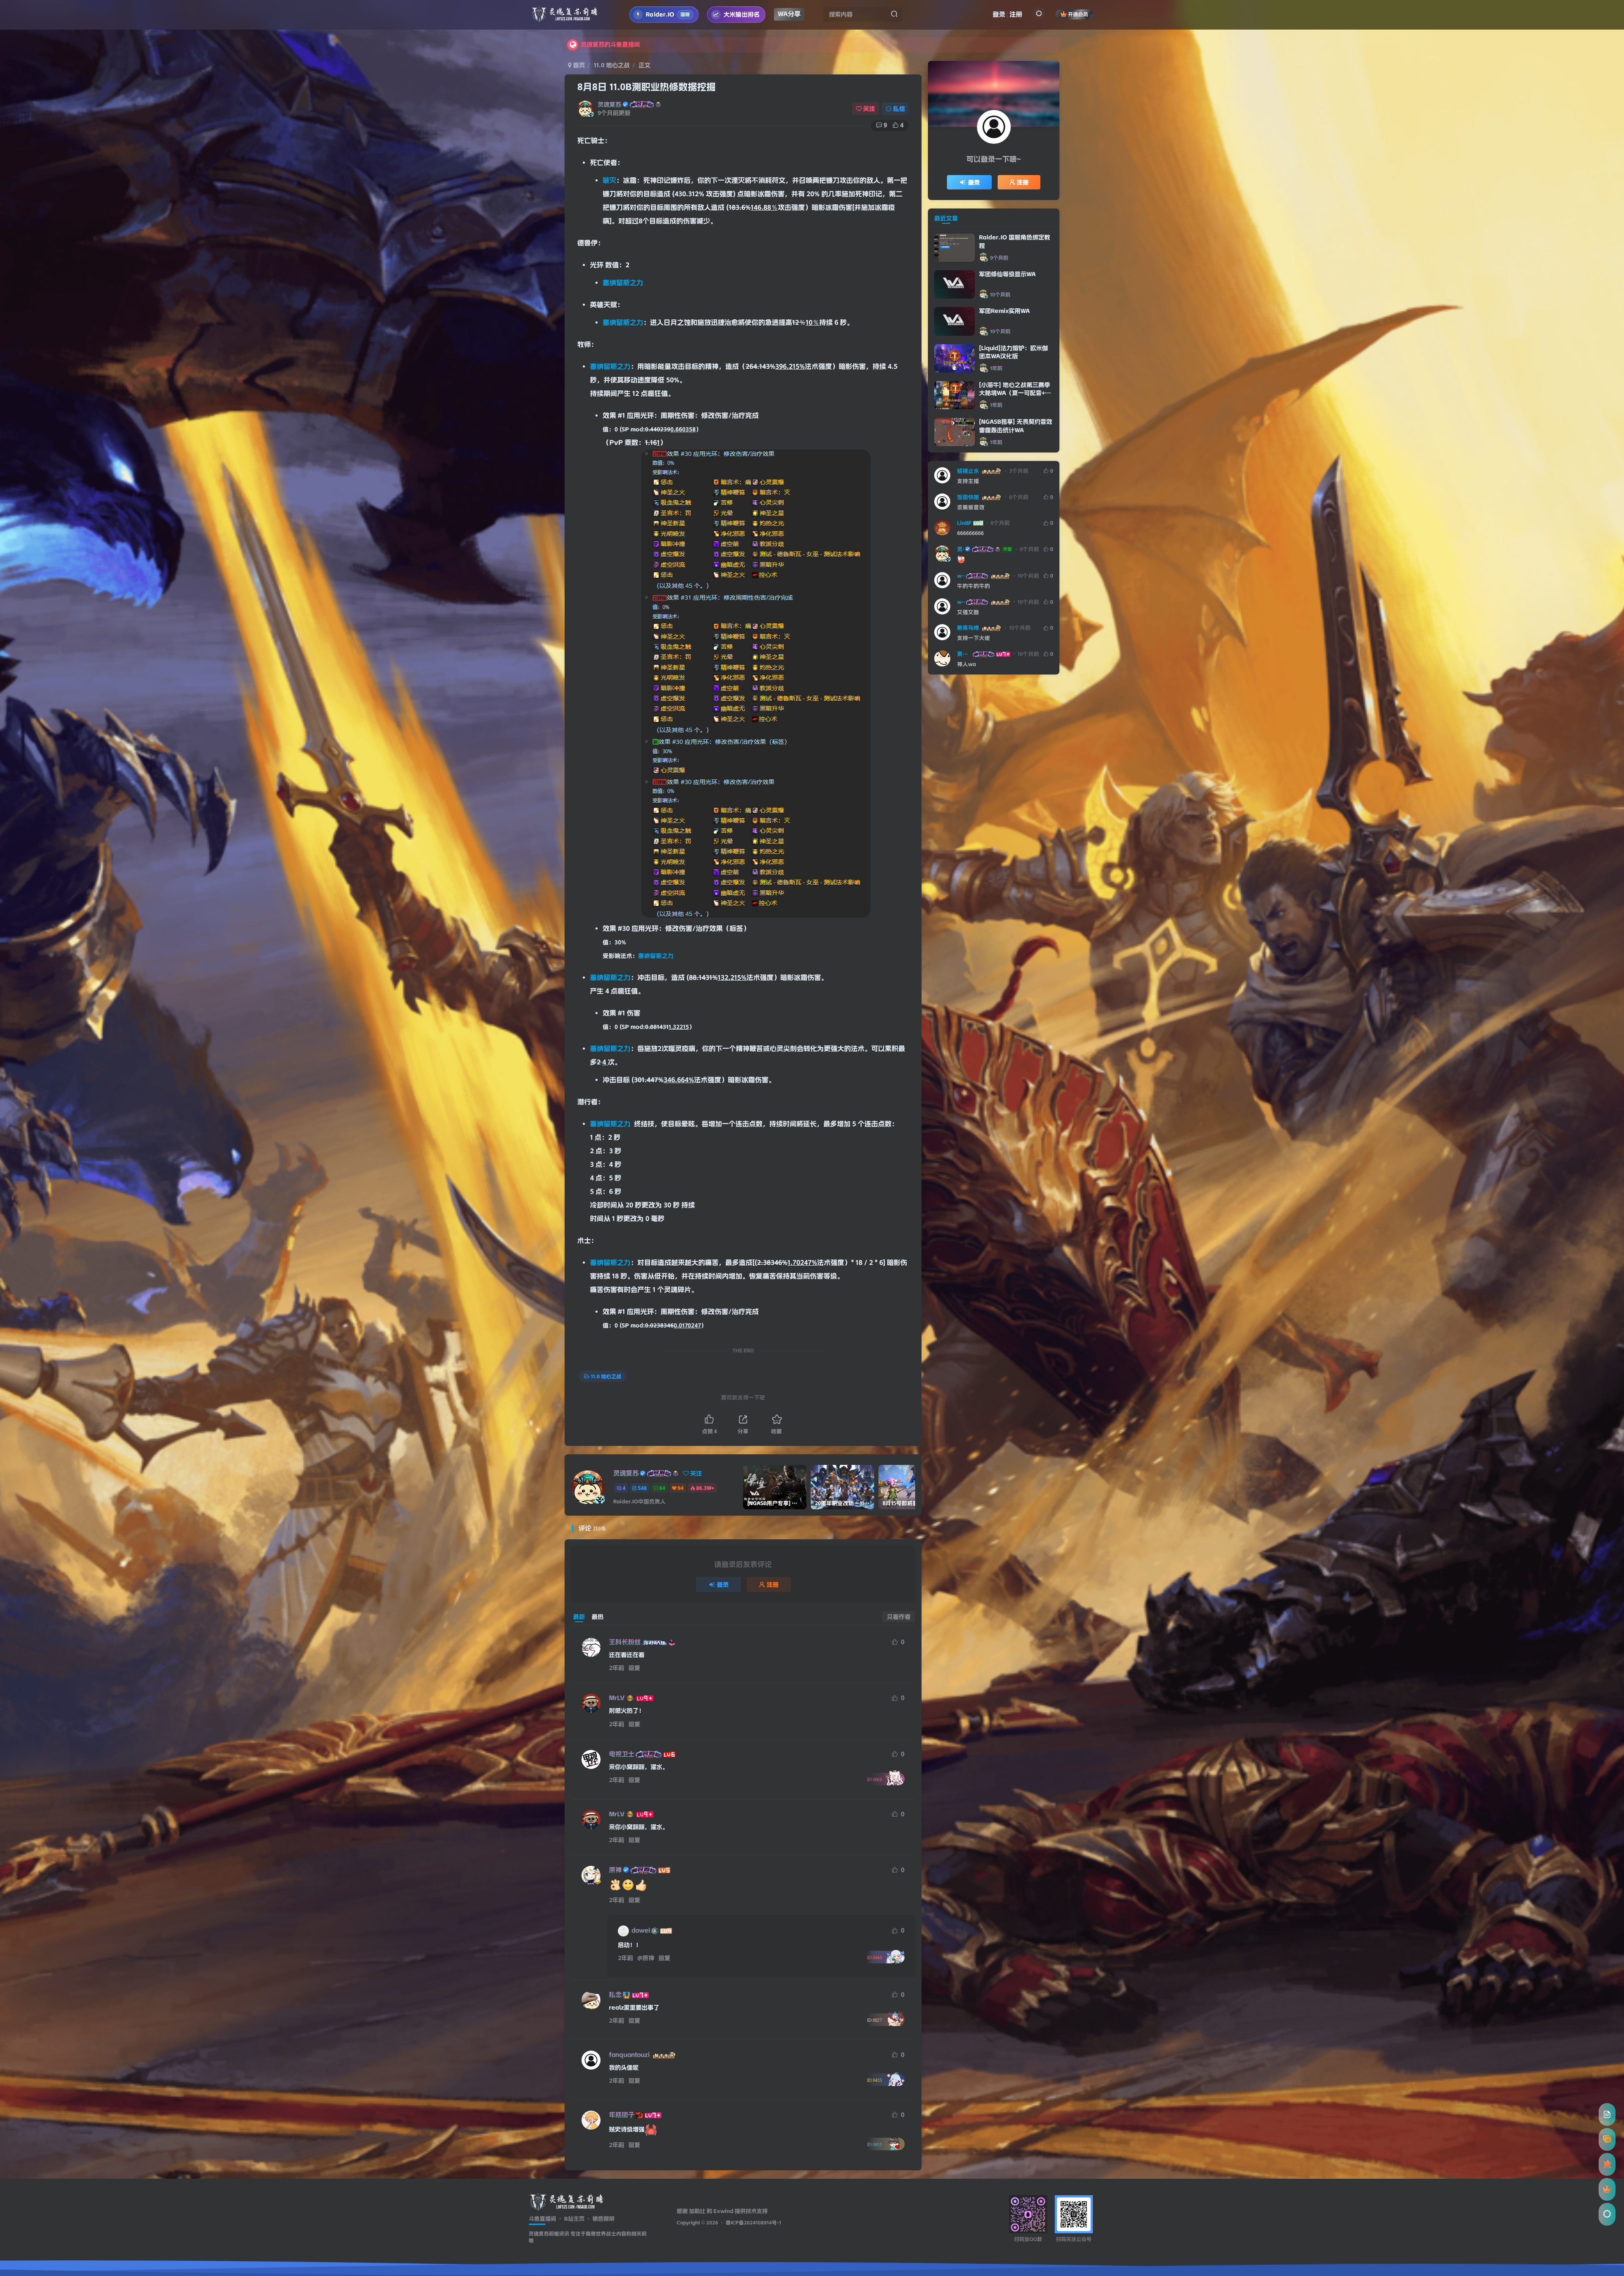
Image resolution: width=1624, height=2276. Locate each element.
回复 (634, 1668)
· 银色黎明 (599, 2218)
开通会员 (1078, 14)
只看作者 (899, 1617)
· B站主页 (570, 2218)
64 (662, 1488)
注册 (1016, 14)
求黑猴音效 (971, 507)
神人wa (967, 664)
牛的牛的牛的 (974, 586)
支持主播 (968, 481)
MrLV (617, 1698)
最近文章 (946, 218)
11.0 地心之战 (612, 65)
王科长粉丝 (625, 1642)
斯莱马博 (968, 628)
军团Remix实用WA (1004, 311)
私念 (615, 1995)
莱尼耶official (964, 654)
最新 (579, 1617)
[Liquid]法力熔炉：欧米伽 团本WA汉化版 (1014, 352)
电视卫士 (622, 1754)
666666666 (970, 533)
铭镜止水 (968, 471)
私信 (899, 109)
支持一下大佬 (974, 638)
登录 (999, 14)
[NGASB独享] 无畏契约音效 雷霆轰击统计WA (1016, 426)
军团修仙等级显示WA (1007, 274)
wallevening (961, 576)
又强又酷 (968, 612)
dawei (641, 1930)
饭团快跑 (968, 497)
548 (642, 1488)
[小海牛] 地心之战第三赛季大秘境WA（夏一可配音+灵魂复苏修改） (1015, 393)
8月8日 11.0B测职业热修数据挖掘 (646, 87)
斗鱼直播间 (542, 2218)
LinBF (964, 523)
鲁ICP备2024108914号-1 (753, 2223)
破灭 (609, 180)
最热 (598, 1617)
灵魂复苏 (609, 104)
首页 (578, 65)
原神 (615, 1870)
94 (680, 1488)
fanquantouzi (629, 2055)
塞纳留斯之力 (623, 283)
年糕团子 (622, 2115)
